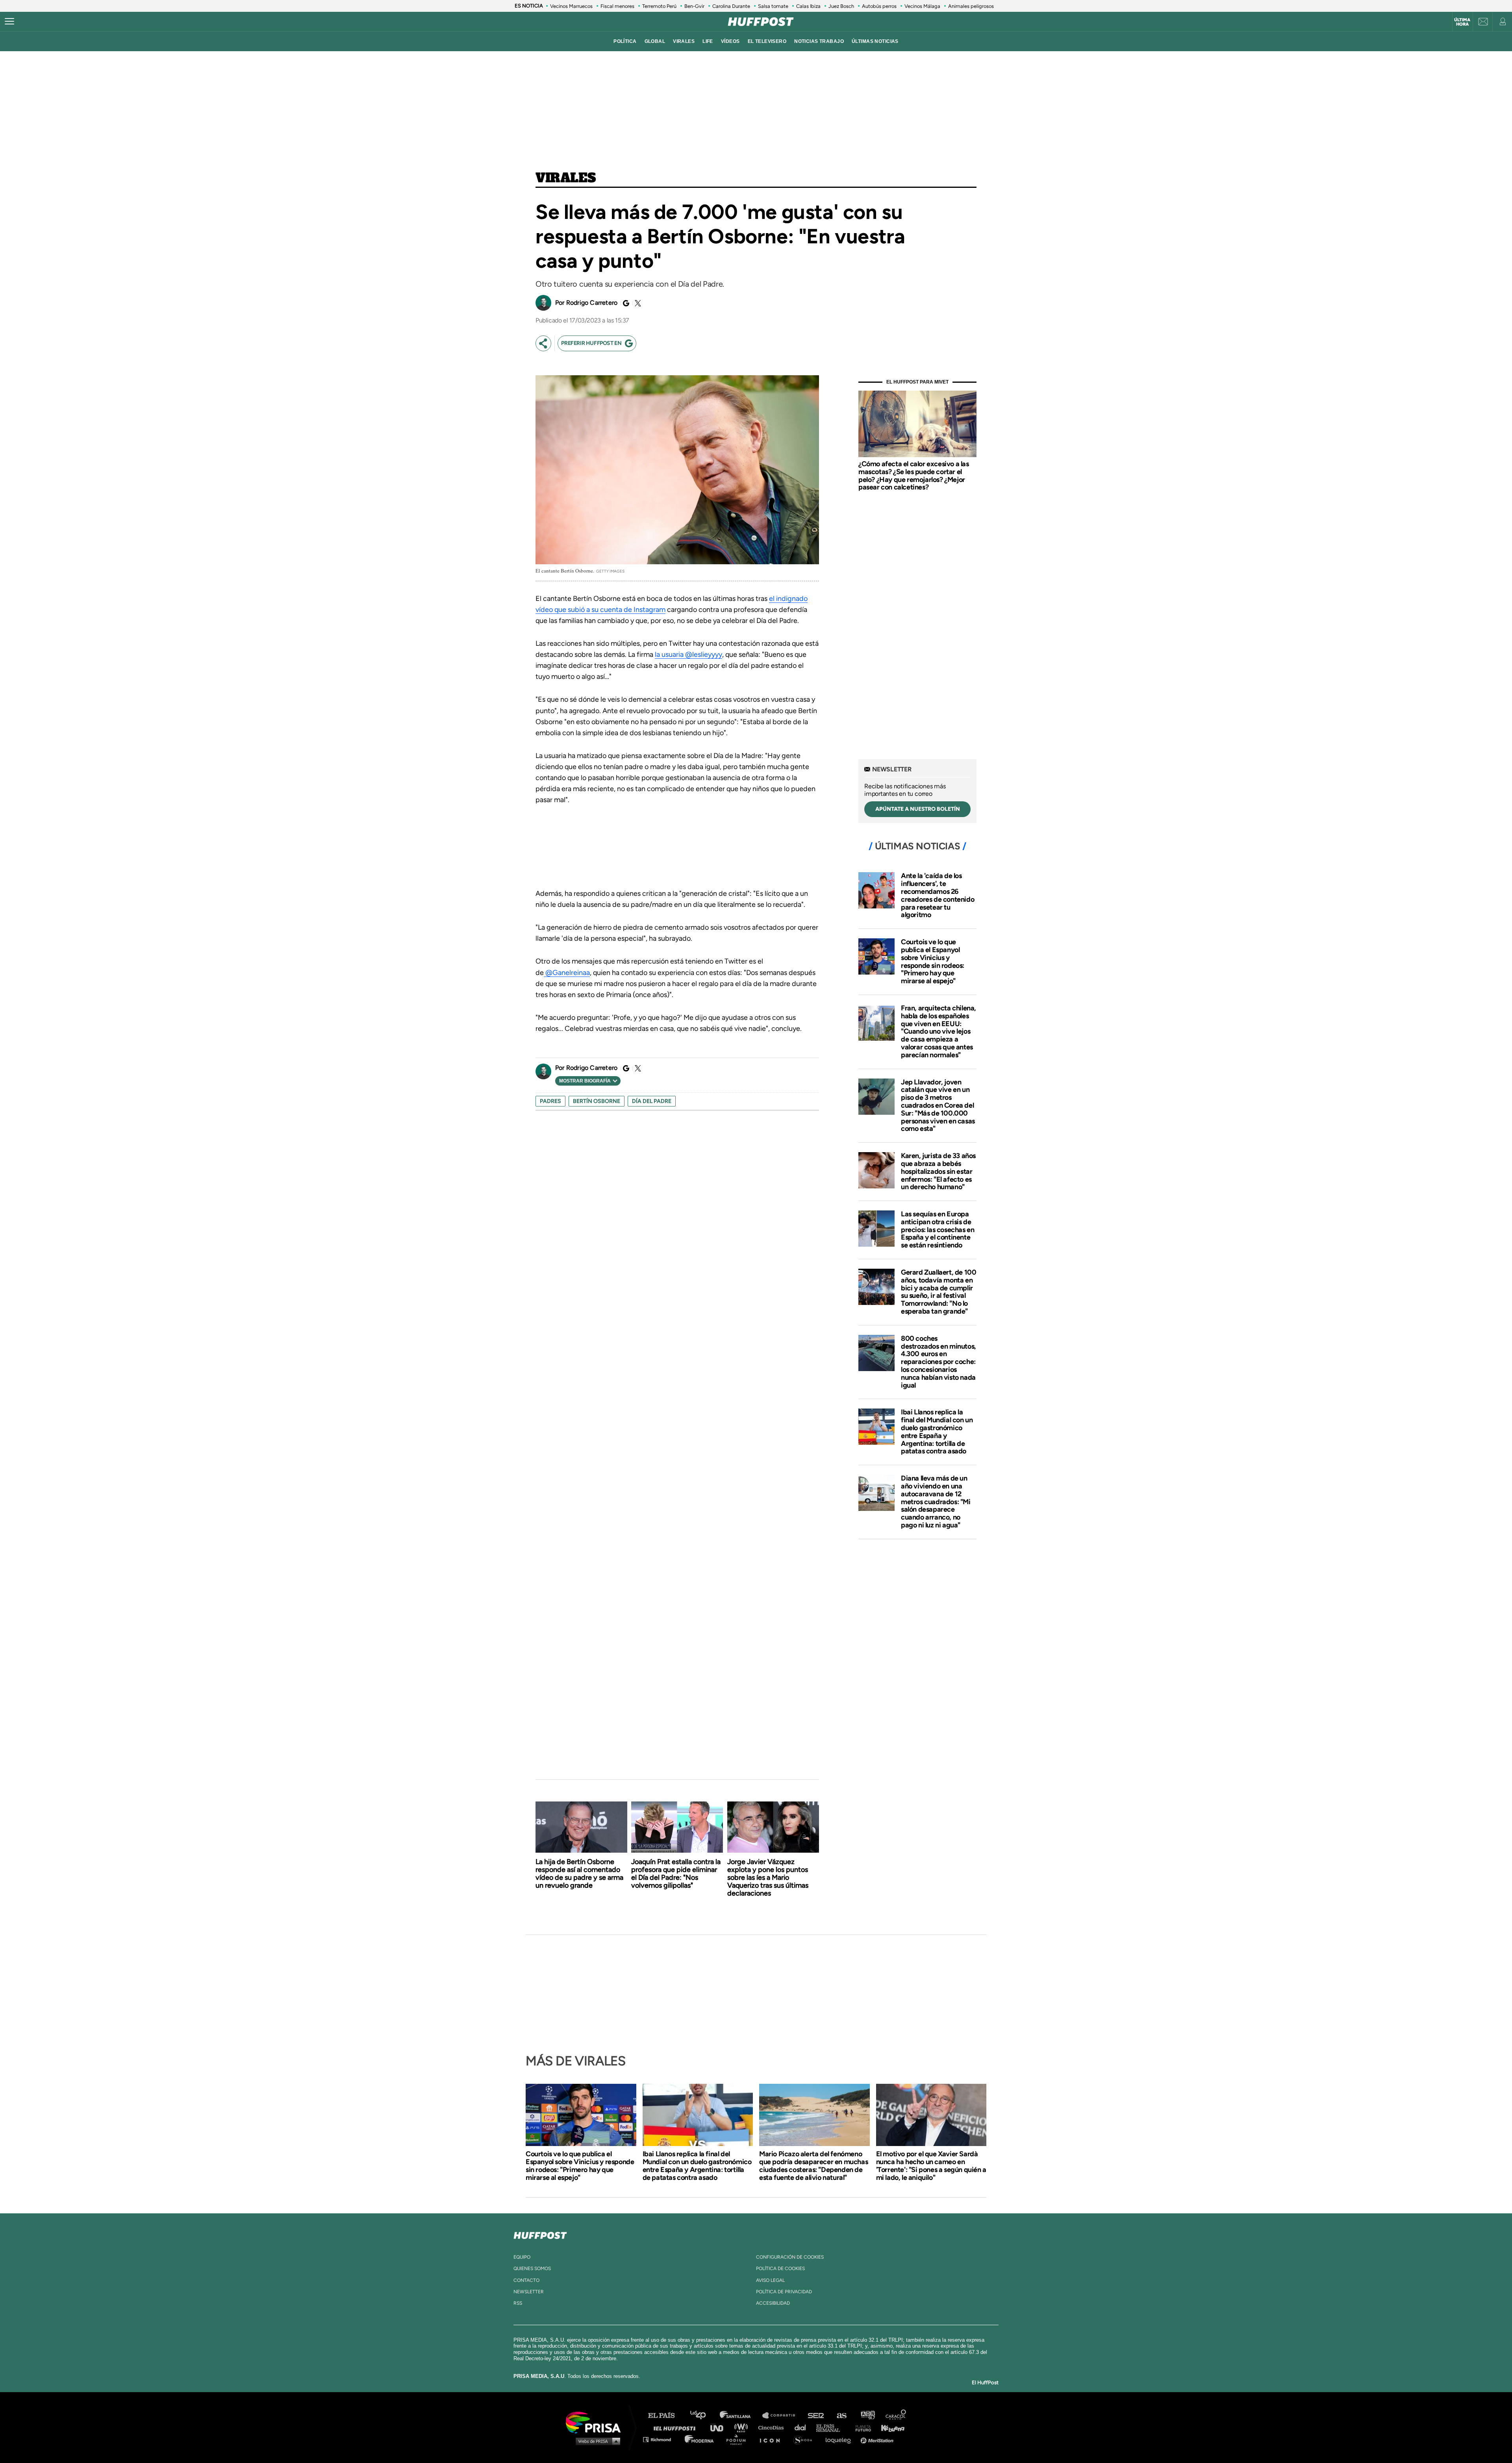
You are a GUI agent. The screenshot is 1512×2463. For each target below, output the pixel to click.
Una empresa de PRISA (596, 2422)
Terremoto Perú (659, 6)
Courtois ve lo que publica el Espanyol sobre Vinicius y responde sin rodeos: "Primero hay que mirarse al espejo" (933, 961)
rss (518, 2303)
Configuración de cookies (790, 2257)
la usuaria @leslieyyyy (688, 654)
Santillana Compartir (782, 2416)
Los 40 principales (704, 2416)
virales (684, 41)
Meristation (878, 2439)
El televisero (767, 41)
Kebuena (889, 2427)
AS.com (841, 2416)
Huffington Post (676, 2427)
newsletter (529, 2292)
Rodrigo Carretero (592, 303)
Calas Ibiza (808, 6)
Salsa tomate (773, 6)
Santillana (741, 2416)
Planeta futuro (861, 2427)
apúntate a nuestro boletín (918, 809)
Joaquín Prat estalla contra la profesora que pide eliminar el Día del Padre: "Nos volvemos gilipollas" (676, 1874)
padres (550, 1101)
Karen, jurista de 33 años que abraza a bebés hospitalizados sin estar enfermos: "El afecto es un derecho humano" (938, 1171)
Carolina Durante (731, 6)
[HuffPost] (540, 2234)
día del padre (652, 1101)
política (625, 41)
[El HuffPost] (761, 22)
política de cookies (780, 2268)
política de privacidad (784, 2292)
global (655, 41)
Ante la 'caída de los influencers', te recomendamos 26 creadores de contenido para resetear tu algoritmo (938, 895)
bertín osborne (597, 1101)
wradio (743, 2427)
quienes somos (532, 2268)
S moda (805, 2439)
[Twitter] (637, 303)
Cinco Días (773, 2427)
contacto (526, 2280)
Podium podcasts (739, 2439)
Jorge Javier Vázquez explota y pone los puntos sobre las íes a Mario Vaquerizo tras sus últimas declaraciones (768, 1877)
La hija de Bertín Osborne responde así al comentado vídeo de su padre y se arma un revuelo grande (579, 1874)
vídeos (730, 41)
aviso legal (770, 2280)
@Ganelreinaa (567, 973)
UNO (720, 2427)
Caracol (896, 2416)
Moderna (700, 2439)
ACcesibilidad (773, 2303)
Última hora (1462, 22)
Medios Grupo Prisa (596, 2441)
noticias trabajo (819, 41)
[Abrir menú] (9, 22)
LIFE (708, 41)
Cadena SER (816, 2416)
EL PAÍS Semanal (832, 2427)
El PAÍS (666, 2416)
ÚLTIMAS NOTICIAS (875, 41)
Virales (566, 178)
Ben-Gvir (694, 6)
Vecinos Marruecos (571, 6)
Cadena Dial (803, 2427)
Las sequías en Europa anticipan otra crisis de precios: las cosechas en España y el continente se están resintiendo (938, 1230)
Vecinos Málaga (922, 6)
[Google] (625, 303)
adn (867, 2416)
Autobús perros (879, 6)
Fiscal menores (617, 6)
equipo (522, 2257)
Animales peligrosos (971, 6)
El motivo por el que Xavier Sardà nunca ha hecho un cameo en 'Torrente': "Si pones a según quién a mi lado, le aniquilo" (931, 2166)
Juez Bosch (841, 6)
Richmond (661, 2439)
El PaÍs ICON (773, 2439)
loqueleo (840, 2439)
